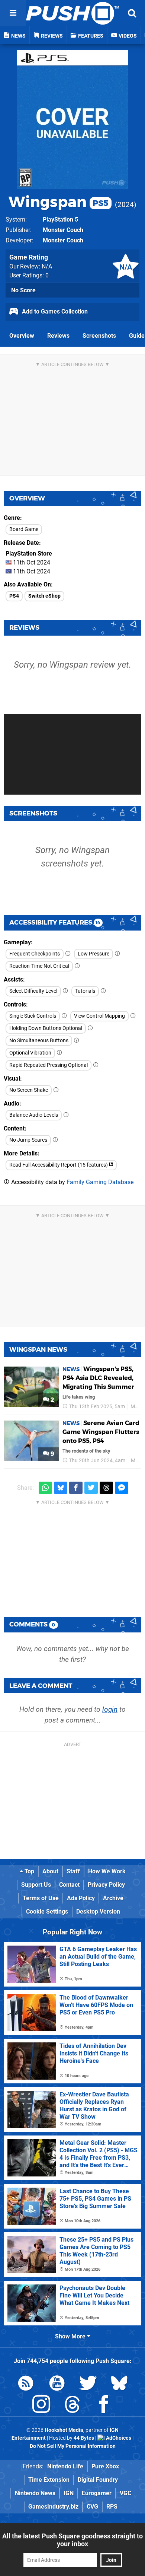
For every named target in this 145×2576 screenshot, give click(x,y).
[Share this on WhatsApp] (45, 1488)
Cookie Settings (47, 1912)
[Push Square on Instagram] (41, 2406)
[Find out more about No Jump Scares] (55, 1140)
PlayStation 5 (60, 220)
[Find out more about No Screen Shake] (56, 1090)
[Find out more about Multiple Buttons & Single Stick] (64, 1016)
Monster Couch (63, 230)
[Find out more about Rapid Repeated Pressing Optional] (96, 1065)
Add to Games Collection (54, 311)
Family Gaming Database (100, 1182)
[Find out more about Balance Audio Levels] (66, 1115)
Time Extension (49, 2480)
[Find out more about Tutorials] (103, 991)
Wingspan (59, 202)
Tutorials (85, 991)
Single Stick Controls (33, 1016)
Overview (22, 336)
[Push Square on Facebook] (104, 2406)
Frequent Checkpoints (35, 954)
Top (29, 1871)
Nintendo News (35, 2493)
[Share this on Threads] (106, 1488)
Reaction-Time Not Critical (39, 966)
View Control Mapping (99, 1016)
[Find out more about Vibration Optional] (59, 1053)
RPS (112, 2507)
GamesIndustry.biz (53, 2507)
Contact (69, 1885)
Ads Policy (81, 1898)
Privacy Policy (106, 1885)
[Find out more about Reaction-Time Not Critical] (77, 966)
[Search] (132, 13)
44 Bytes (84, 2438)
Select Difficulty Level (33, 991)
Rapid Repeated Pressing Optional (49, 1065)
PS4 (14, 596)
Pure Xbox (105, 2466)
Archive (113, 1898)
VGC (125, 2493)
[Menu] (13, 13)
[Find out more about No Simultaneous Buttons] (77, 1041)
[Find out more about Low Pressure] (117, 954)
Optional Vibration (30, 1053)
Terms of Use (41, 1898)
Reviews (58, 336)
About (50, 1871)
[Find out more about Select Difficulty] (65, 991)
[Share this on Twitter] (91, 1488)
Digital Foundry (98, 2480)
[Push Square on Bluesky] (119, 2384)
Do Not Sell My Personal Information (73, 2446)
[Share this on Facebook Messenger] (122, 1488)
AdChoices (118, 2438)
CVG (92, 2507)
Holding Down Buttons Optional (46, 1028)
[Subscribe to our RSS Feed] (26, 2384)
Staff (73, 1871)
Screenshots (99, 336)
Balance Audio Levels (34, 1115)
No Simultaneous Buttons (39, 1041)
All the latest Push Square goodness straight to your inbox (72, 2540)
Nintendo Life (65, 2466)
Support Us (36, 1885)
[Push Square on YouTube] (57, 2384)
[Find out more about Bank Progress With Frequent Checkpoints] (68, 954)
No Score (23, 290)
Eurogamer (97, 2493)
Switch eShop (44, 596)
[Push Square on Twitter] (88, 2384)
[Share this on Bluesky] (61, 1488)
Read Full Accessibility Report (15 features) (59, 1165)
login (110, 1709)
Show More (71, 2336)
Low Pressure (94, 954)
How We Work (107, 1871)
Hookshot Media (64, 2430)
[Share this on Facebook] (76, 1488)
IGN (69, 2493)
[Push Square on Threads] (72, 2406)
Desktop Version (98, 1912)
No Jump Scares (28, 1140)
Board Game (24, 529)
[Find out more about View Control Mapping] (133, 1016)
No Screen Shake (29, 1090)
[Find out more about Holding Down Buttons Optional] (90, 1028)
